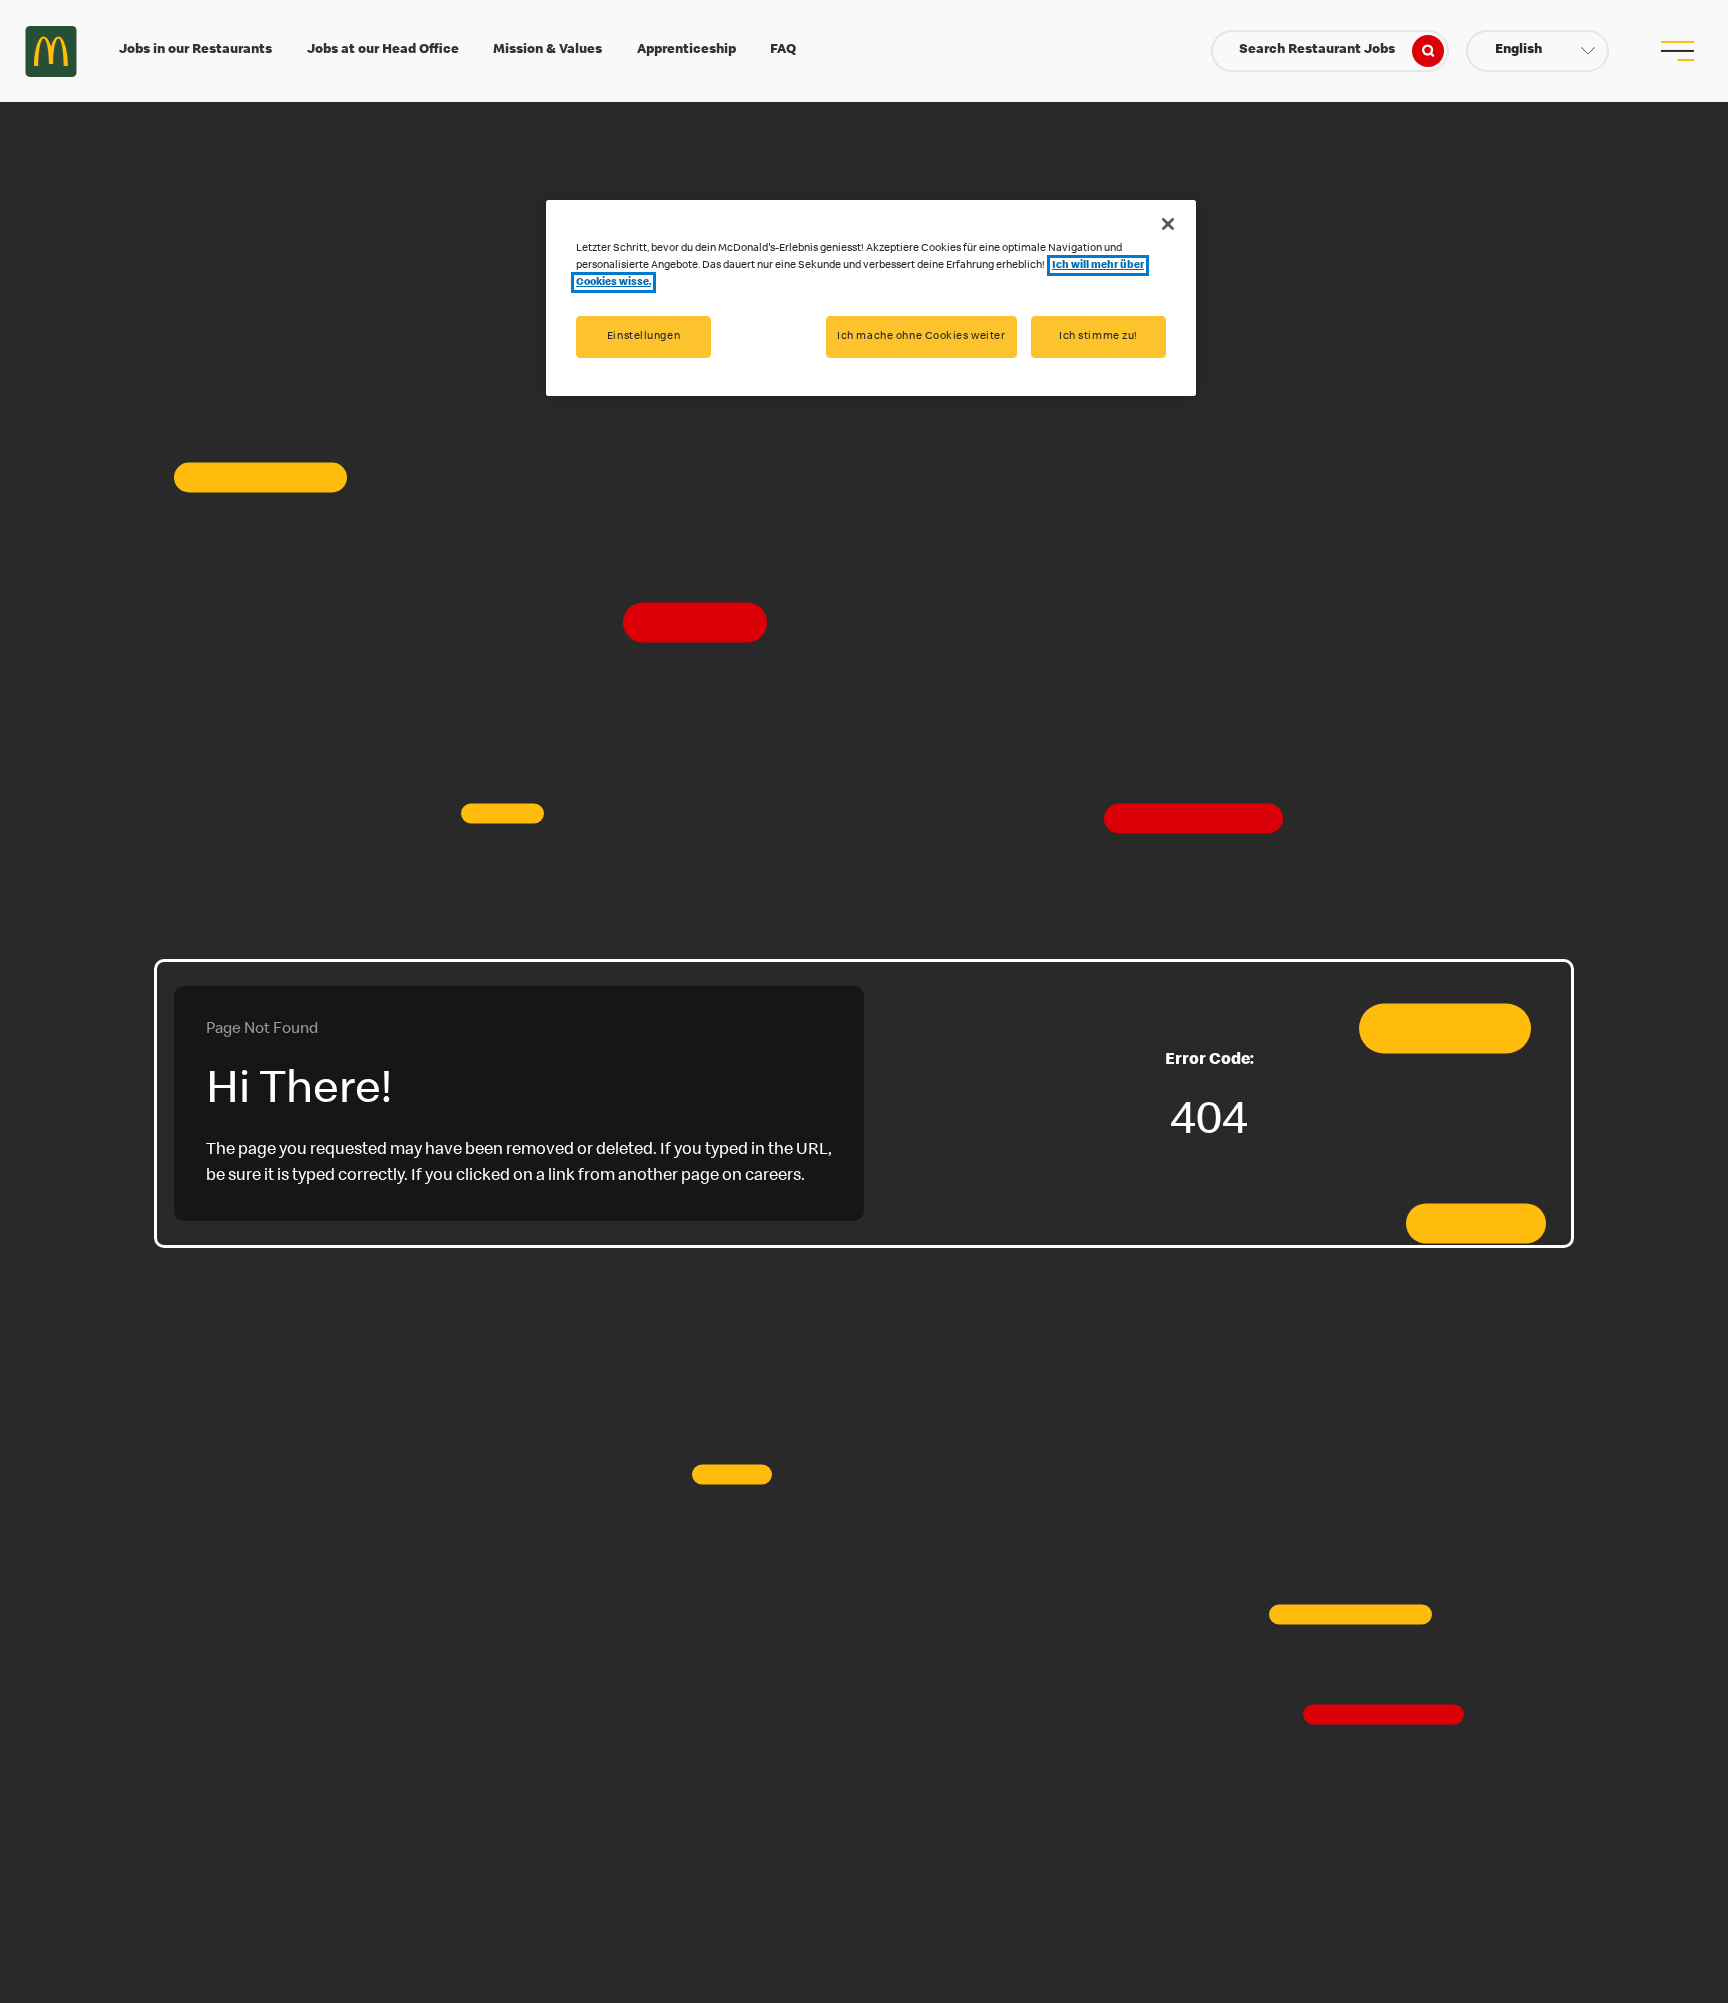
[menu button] (1677, 51)
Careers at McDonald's (51, 51)
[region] (871, 298)
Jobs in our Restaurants (195, 50)
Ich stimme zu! (1098, 336)
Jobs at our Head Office (383, 50)
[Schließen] (1168, 224)
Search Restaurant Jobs (1317, 50)
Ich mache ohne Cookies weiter (921, 336)
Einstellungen (643, 336)
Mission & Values (547, 50)
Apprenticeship (686, 50)
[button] (1537, 51)
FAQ (783, 50)
